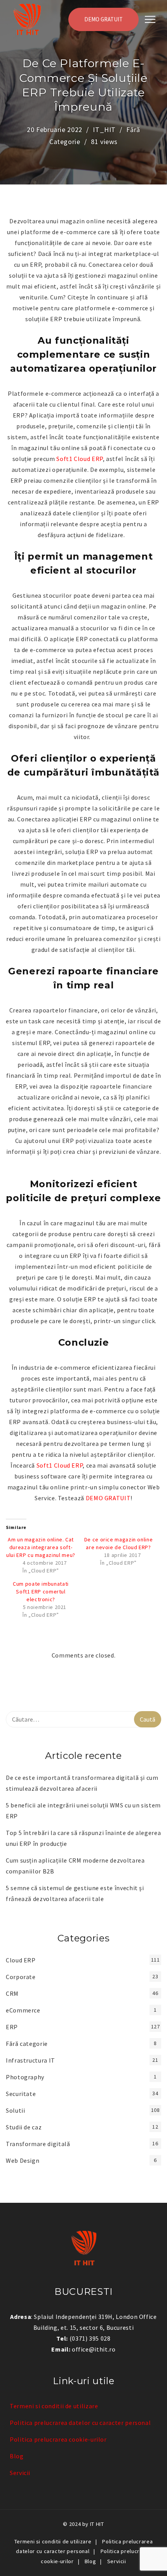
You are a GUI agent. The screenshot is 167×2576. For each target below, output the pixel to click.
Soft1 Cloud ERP (80, 459)
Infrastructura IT (30, 2060)
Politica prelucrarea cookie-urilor (58, 2439)
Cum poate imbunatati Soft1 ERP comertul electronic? (41, 1592)
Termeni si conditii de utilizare (54, 2406)
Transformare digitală (38, 2144)
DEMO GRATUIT (104, 19)
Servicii (20, 2473)
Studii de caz (24, 2127)
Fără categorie (27, 2044)
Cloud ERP (21, 1960)
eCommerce (23, 2010)
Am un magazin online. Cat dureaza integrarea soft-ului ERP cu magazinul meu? (41, 1547)
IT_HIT (104, 130)
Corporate (21, 1977)
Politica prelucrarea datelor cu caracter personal (80, 2423)
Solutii (15, 2110)
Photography (25, 2077)
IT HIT (97, 2524)
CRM (12, 1993)
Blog (17, 2456)
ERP (12, 2027)
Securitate (21, 2094)
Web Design (23, 2160)
